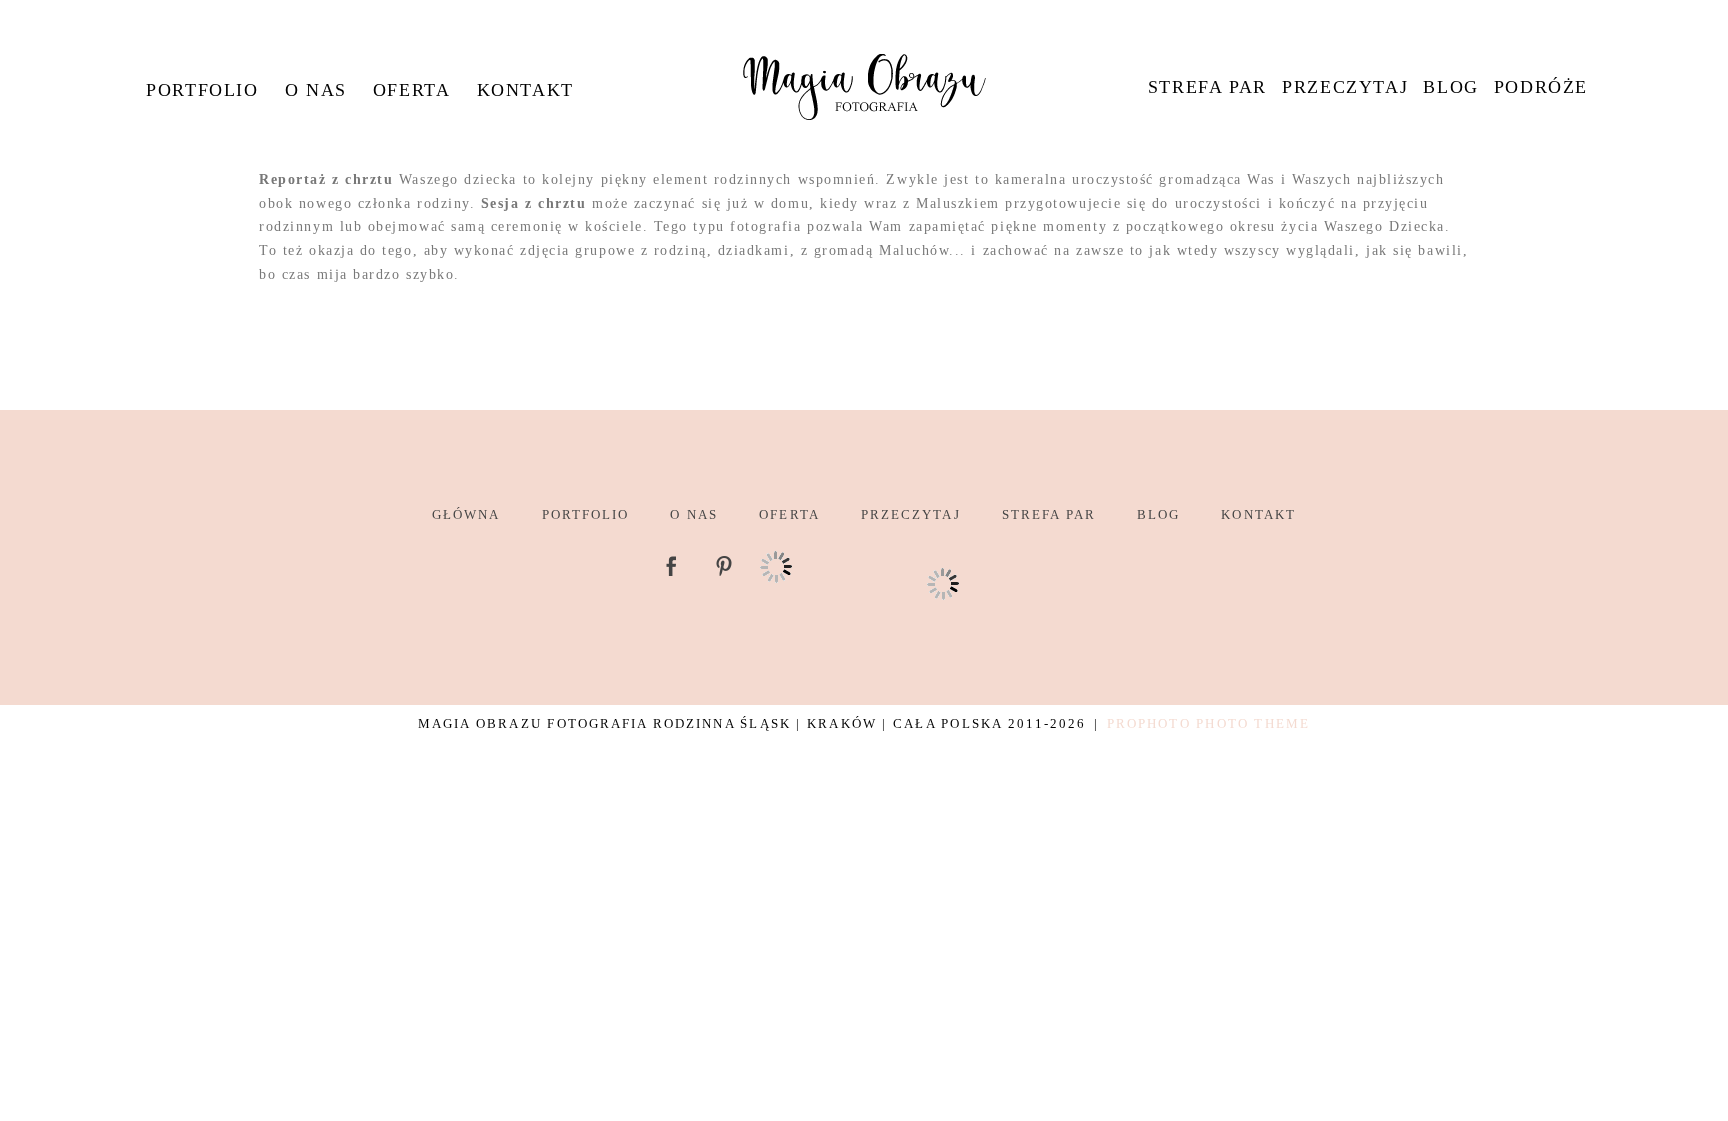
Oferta (412, 90)
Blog (1450, 87)
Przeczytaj (1345, 87)
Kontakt (525, 90)
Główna (466, 514)
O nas (316, 90)
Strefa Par (1207, 87)
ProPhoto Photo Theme (1208, 723)
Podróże (1541, 87)
